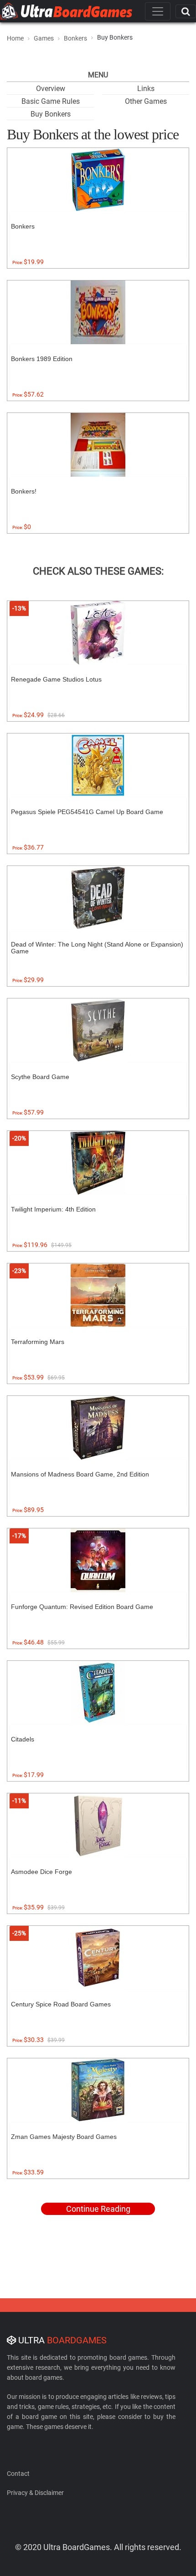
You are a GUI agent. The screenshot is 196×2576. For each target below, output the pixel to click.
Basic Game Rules (51, 101)
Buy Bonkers (51, 114)
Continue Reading (98, 2209)
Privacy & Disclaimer (35, 2493)
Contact (18, 2474)
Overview (51, 89)
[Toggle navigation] (158, 11)
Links (146, 89)
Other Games (146, 101)
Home (15, 38)
